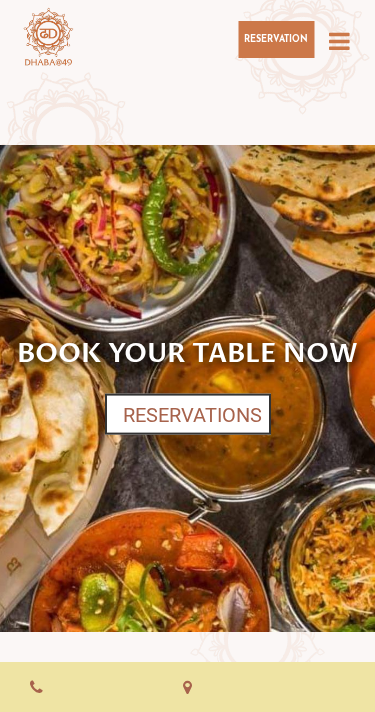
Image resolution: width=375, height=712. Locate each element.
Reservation (276, 39)
